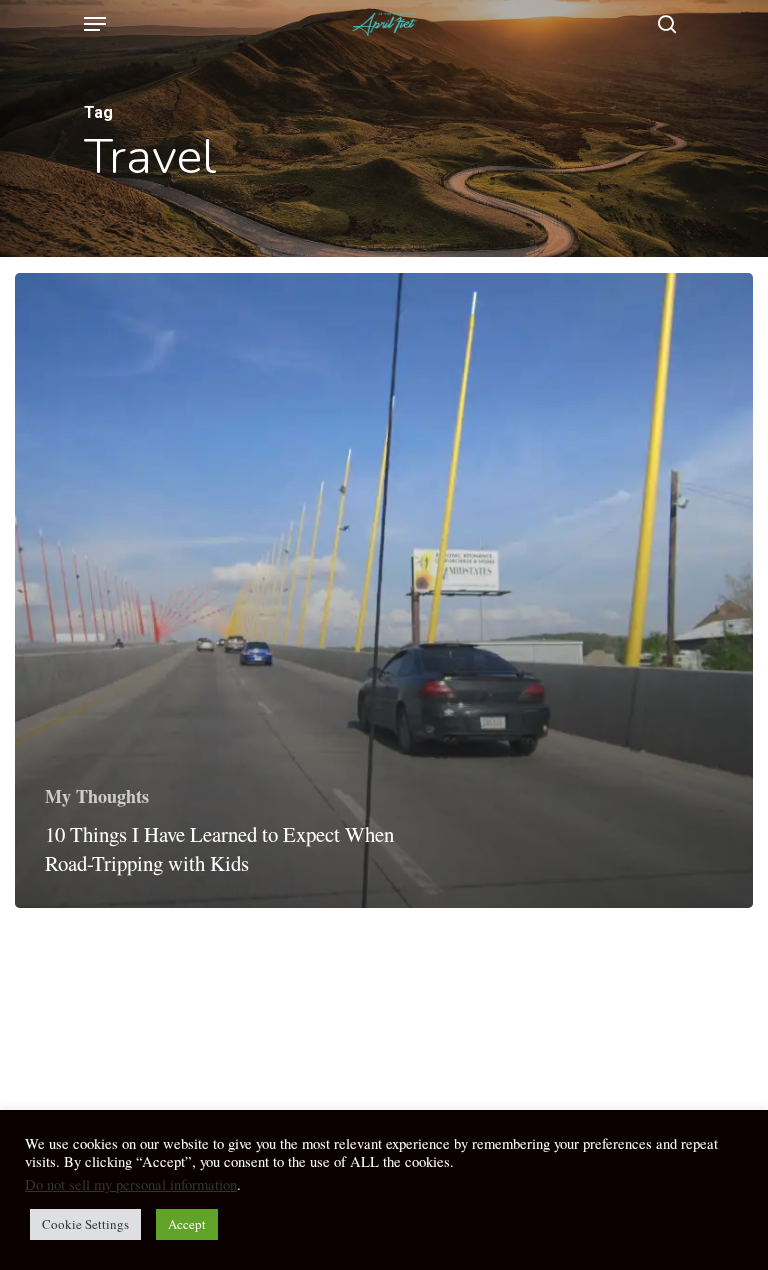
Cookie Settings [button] (85, 1224)
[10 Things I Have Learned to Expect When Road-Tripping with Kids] (384, 590)
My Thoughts (97, 796)
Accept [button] (187, 1224)
